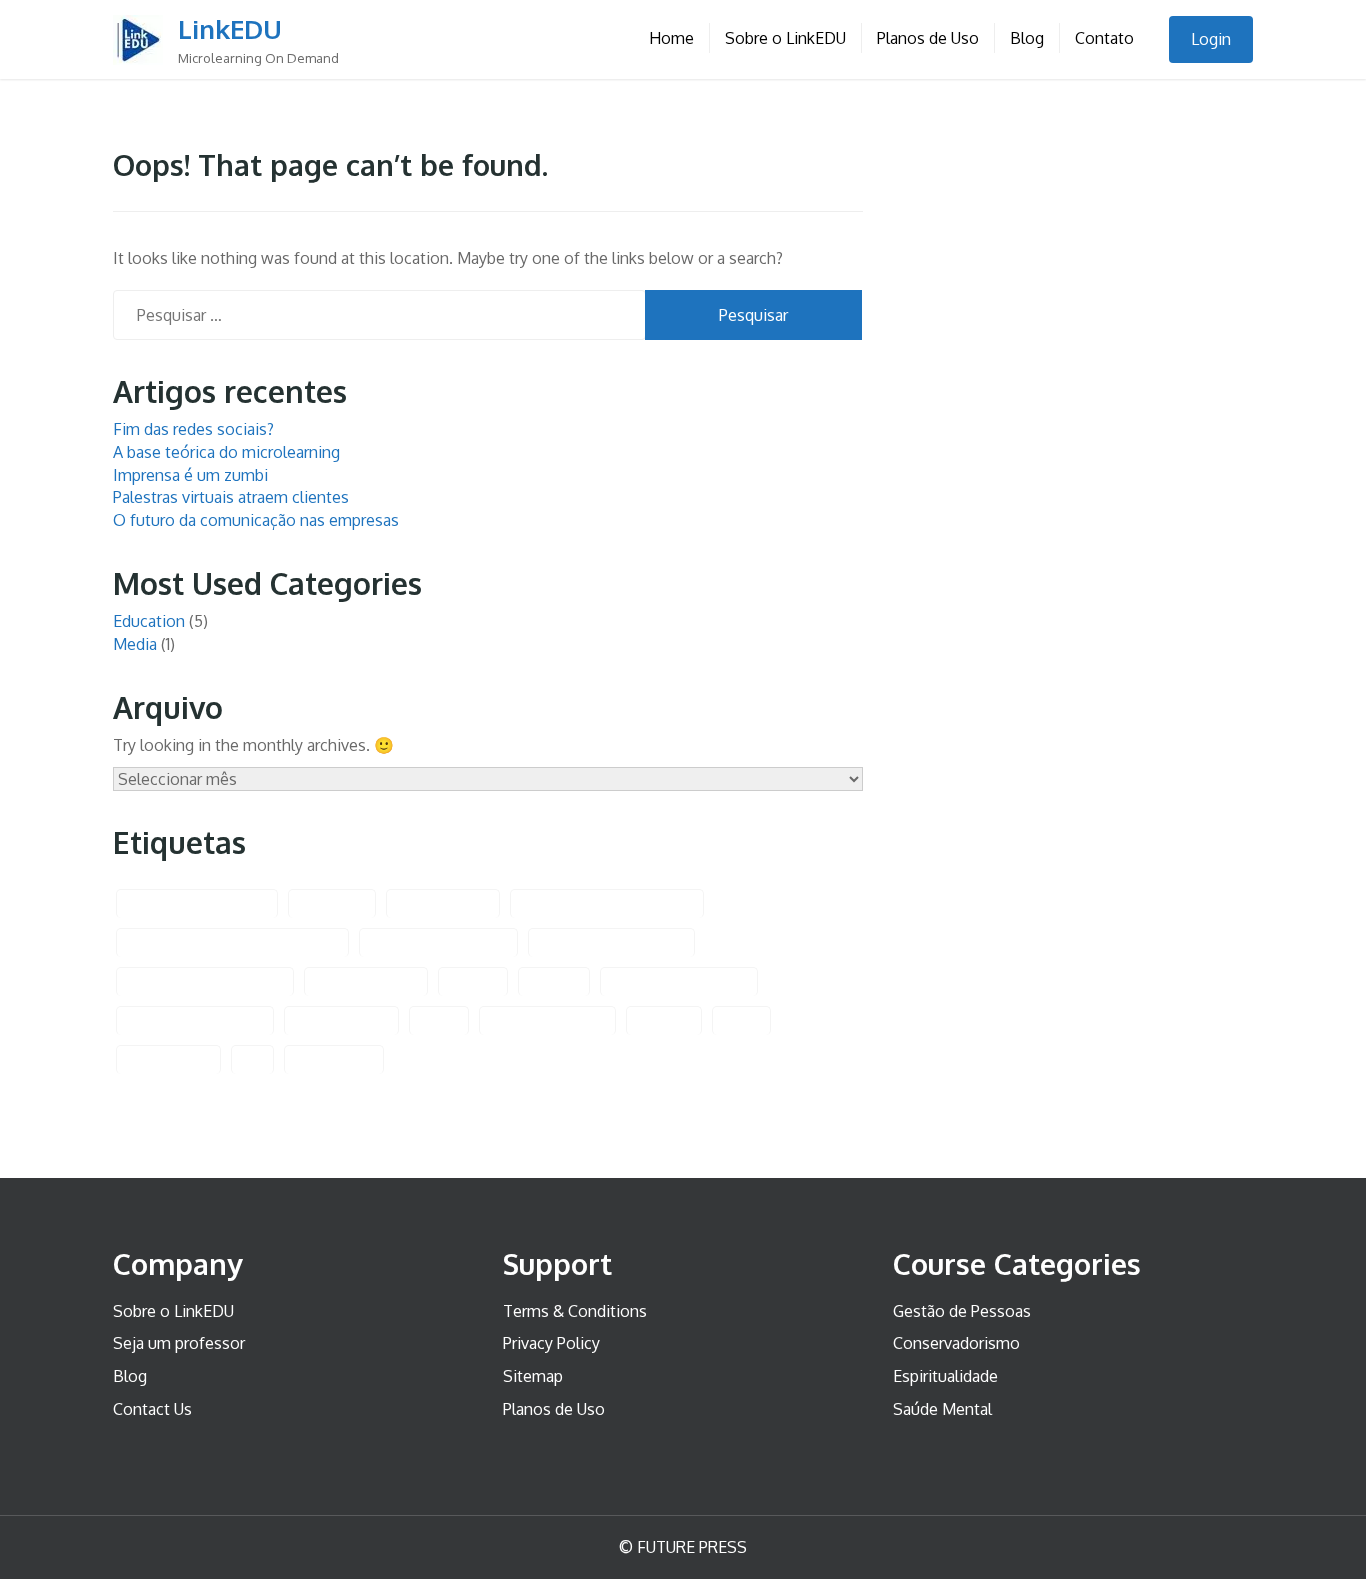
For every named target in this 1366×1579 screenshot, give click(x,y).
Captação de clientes (197, 903)
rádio (741, 1020)
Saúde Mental (942, 1409)
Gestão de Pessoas (962, 1311)
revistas (664, 1020)
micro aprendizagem (679, 981)
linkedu (554, 981)
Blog (1027, 38)
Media (135, 644)
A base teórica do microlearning (226, 452)
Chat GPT (332, 903)
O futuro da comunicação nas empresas (256, 520)
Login (1211, 39)
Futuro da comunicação (205, 981)
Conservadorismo (956, 1343)
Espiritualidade (945, 1376)
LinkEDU (230, 28)
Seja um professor (179, 1343)
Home (671, 38)
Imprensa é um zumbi (190, 475)
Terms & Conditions (575, 1311)
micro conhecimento (195, 1020)
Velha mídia (334, 1059)
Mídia (439, 1020)
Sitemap (533, 1376)
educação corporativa (611, 942)
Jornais (473, 981)
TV (252, 1059)
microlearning (341, 1020)
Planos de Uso (928, 38)
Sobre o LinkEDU (785, 38)
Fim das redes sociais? (193, 429)
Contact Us (152, 1409)
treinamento (168, 1059)
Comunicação (443, 903)
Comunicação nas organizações (232, 942)
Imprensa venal (366, 981)
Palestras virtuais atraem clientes (231, 497)
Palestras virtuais (547, 1020)
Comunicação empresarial (607, 903)
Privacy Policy (551, 1343)
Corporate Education (438, 942)
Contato (1104, 38)
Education (149, 621)
